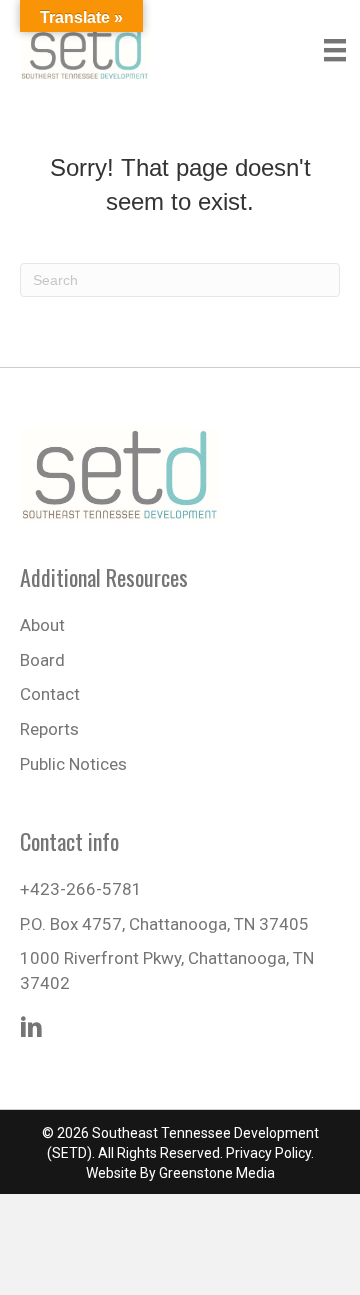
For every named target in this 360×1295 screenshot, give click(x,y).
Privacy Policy (268, 1153)
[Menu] (335, 50)
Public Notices (73, 764)
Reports (49, 729)
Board (42, 660)
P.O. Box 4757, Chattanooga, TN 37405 (164, 924)
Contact (50, 694)
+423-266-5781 (81, 889)
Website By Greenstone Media (180, 1173)
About (42, 625)
